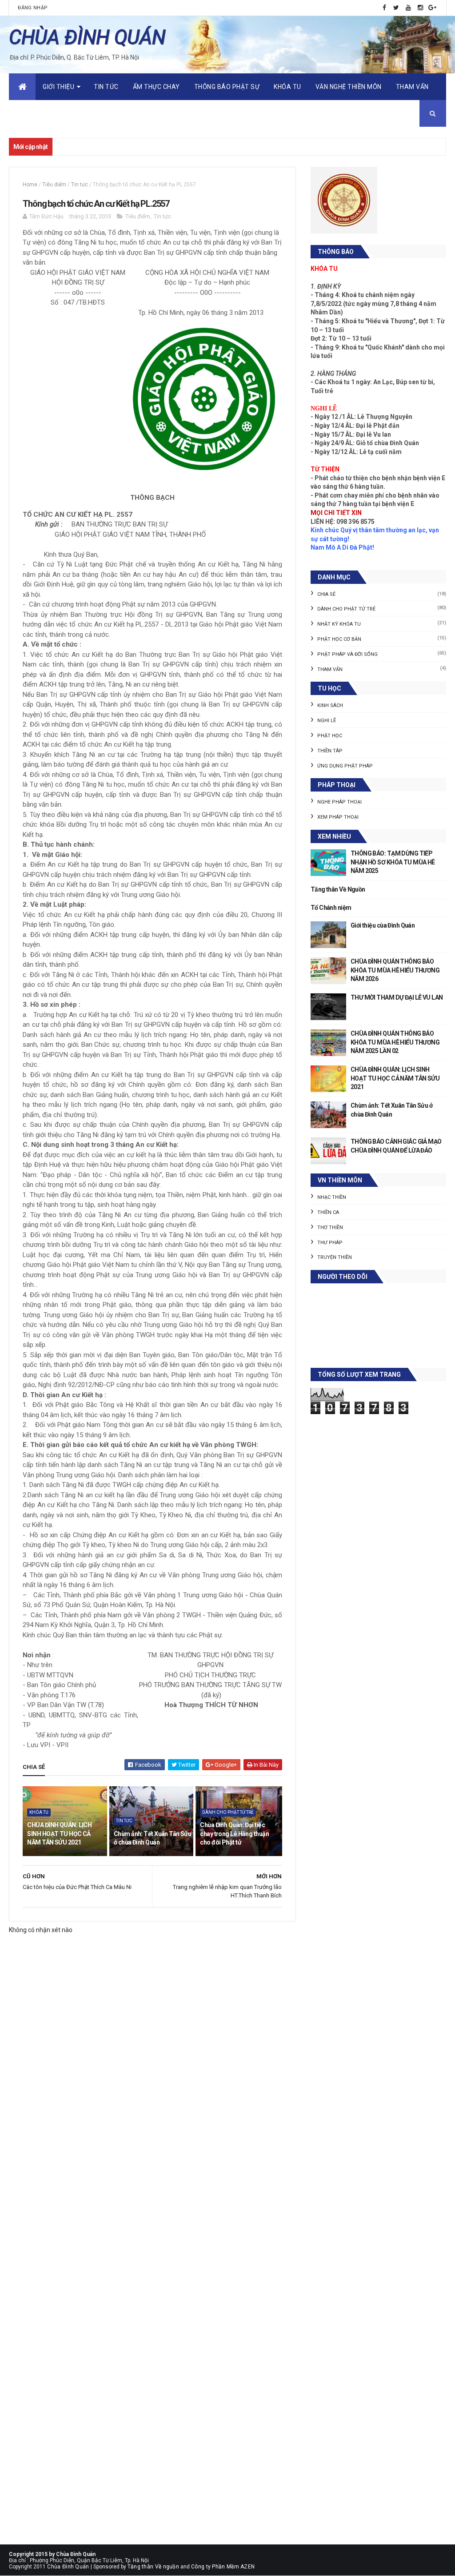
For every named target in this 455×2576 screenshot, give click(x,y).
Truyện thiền (335, 1257)
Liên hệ (27, 113)
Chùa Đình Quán (68, 2567)
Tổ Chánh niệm (331, 908)
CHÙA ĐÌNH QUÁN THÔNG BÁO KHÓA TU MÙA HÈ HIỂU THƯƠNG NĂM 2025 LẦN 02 (395, 1042)
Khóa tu (287, 87)
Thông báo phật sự (227, 87)
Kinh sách (330, 705)
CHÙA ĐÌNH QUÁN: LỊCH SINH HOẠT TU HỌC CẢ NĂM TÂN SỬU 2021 (59, 1834)
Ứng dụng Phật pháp (345, 766)
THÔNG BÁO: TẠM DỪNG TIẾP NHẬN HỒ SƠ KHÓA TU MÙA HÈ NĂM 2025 (393, 862)
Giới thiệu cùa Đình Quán (383, 925)
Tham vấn (412, 87)
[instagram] (420, 8)
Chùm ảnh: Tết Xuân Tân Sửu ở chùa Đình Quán (152, 1838)
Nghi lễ (327, 721)
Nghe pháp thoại (339, 802)
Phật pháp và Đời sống (347, 654)
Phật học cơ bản (339, 639)
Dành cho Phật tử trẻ (228, 1812)
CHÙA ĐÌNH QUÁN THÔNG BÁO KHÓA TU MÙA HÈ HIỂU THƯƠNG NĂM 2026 (395, 970)
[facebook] (384, 8)
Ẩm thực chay (156, 87)
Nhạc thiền (332, 1197)
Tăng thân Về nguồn (153, 2567)
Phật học (330, 736)
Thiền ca (328, 1212)
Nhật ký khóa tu (339, 624)
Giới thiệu (58, 87)
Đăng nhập (33, 8)
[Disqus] (152, 2190)
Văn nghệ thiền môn (349, 87)
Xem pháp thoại (338, 817)
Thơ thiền (330, 1228)
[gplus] (432, 8)
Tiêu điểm (54, 185)
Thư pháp (330, 1243)
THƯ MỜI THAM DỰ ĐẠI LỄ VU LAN (397, 997)
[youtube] (408, 8)
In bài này (265, 1765)
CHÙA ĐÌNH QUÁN (87, 37)
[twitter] (396, 8)
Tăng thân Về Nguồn (338, 889)
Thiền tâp (330, 751)
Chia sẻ (326, 594)
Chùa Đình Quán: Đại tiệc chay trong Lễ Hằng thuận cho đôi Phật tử (234, 1834)
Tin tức (106, 87)
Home (30, 185)
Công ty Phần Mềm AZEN (223, 2567)
